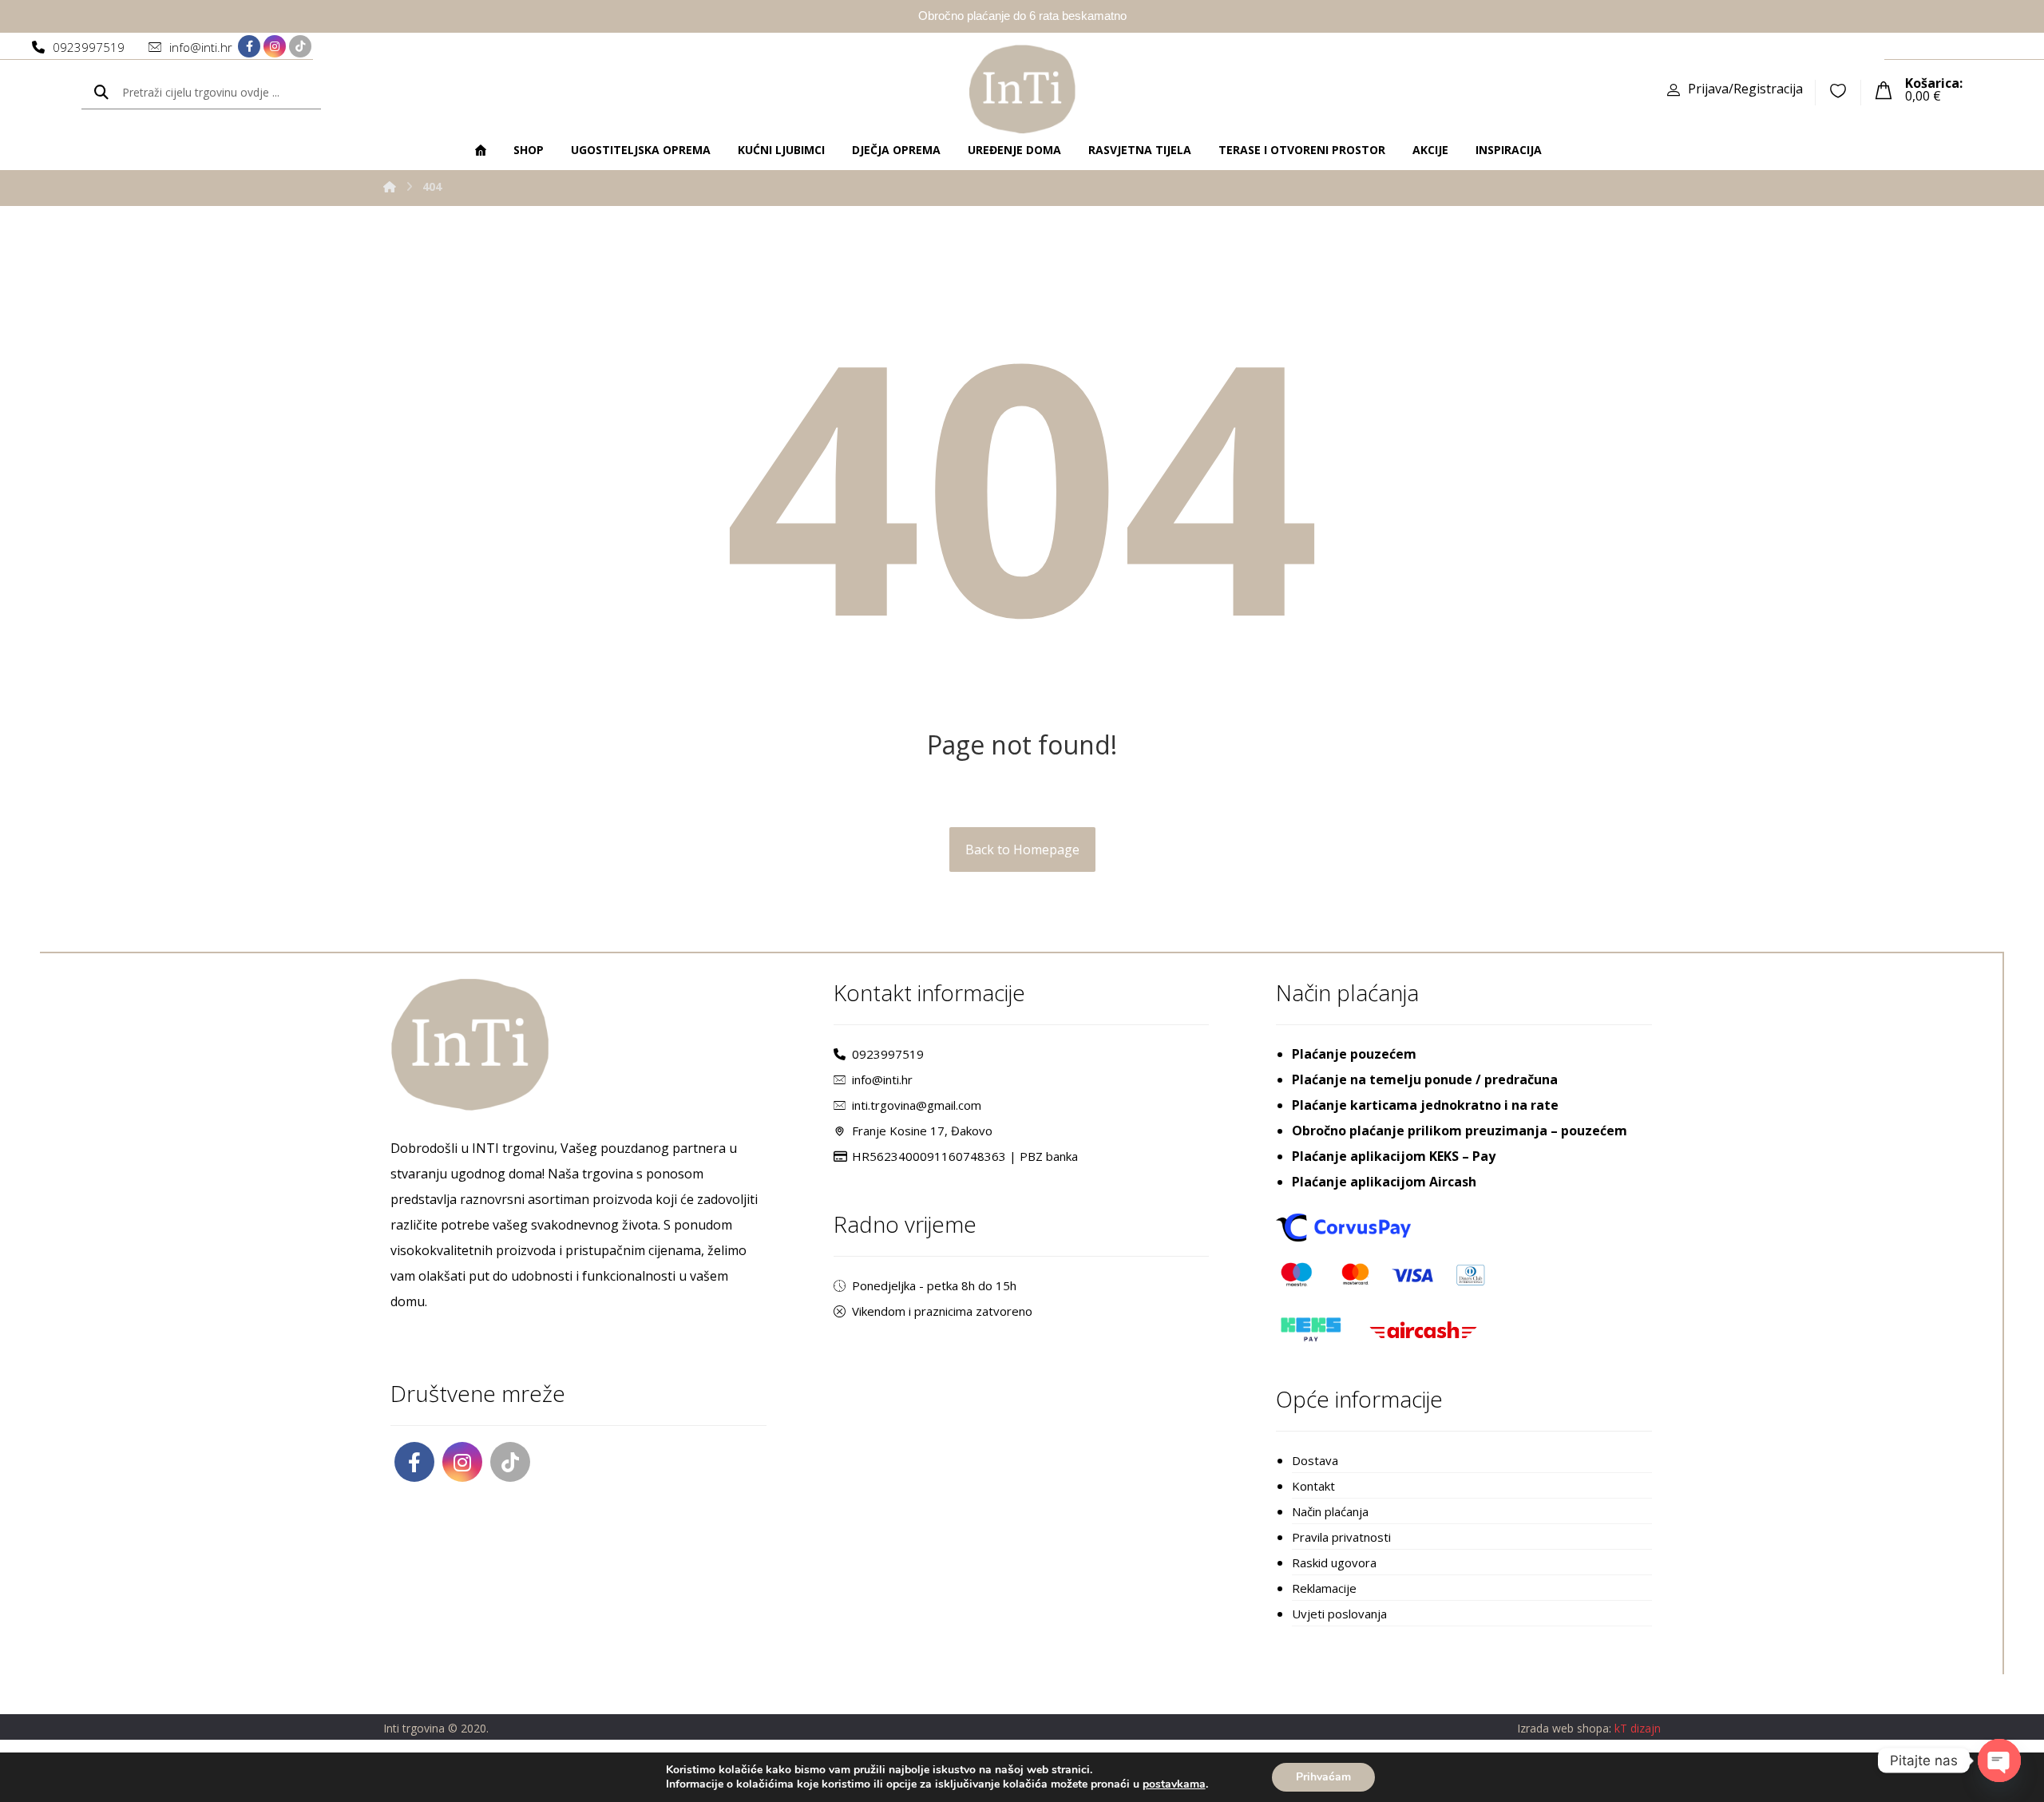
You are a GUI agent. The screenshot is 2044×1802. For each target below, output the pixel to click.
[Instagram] (275, 46)
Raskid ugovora (1334, 1562)
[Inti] (390, 186)
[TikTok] (300, 46)
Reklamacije (1324, 1588)
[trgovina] (1022, 89)
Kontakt (1313, 1486)
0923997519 (888, 1054)
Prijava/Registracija (1745, 89)
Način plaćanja (1330, 1511)
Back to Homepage (1022, 850)
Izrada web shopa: (1564, 1728)
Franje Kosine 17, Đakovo (922, 1131)
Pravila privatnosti (1341, 1537)
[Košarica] (1884, 89)
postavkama (1174, 1784)
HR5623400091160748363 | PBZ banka (965, 1156)
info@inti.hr (882, 1079)
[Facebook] (249, 46)
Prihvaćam (1323, 1777)
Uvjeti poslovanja (1339, 1614)
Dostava (1315, 1460)
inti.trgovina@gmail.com (917, 1105)
